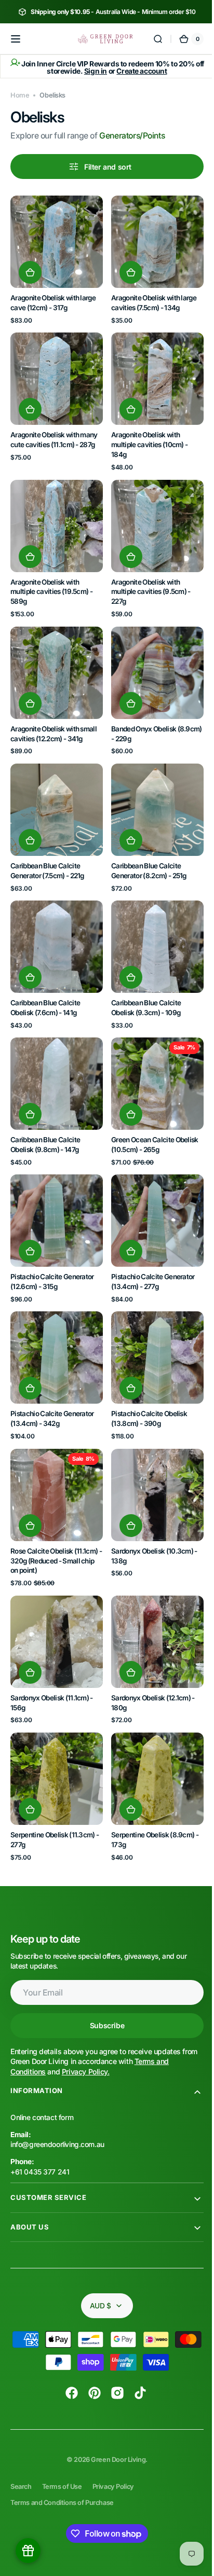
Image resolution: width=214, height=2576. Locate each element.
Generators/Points (132, 136)
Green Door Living (115, 2413)
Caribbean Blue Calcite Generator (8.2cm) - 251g (145, 851)
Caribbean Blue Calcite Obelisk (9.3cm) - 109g (142, 984)
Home (20, 95)
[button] (16, 39)
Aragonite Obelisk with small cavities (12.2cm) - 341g (53, 718)
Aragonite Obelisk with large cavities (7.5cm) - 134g (150, 299)
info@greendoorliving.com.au (57, 2098)
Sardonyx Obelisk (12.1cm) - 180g (149, 1660)
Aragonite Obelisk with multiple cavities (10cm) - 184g (146, 437)
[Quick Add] (30, 269)
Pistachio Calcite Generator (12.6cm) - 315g (52, 1250)
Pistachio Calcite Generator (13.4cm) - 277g (149, 1250)
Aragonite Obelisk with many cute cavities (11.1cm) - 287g (54, 432)
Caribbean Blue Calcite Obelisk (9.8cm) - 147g (45, 1118)
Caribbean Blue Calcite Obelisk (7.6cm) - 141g (45, 984)
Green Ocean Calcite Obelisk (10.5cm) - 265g (151, 1118)
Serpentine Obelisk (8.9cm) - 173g (151, 1793)
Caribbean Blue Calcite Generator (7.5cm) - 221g (47, 851)
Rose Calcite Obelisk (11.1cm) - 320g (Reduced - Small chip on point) (54, 1522)
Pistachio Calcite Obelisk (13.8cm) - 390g (145, 1384)
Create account (138, 71)
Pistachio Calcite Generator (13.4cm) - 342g (52, 1384)
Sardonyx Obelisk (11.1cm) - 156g (52, 1660)
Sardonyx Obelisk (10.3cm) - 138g (151, 1517)
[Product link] (55, 258)
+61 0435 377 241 (40, 2125)
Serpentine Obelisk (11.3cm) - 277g (55, 1793)
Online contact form (42, 2071)
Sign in (91, 71)
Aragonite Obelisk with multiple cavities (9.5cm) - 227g (147, 580)
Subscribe (103, 1979)
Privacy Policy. (86, 2025)
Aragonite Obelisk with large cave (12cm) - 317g (53, 299)
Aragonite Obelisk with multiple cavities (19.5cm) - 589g (51, 580)
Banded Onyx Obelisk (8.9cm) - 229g (140, 718)
